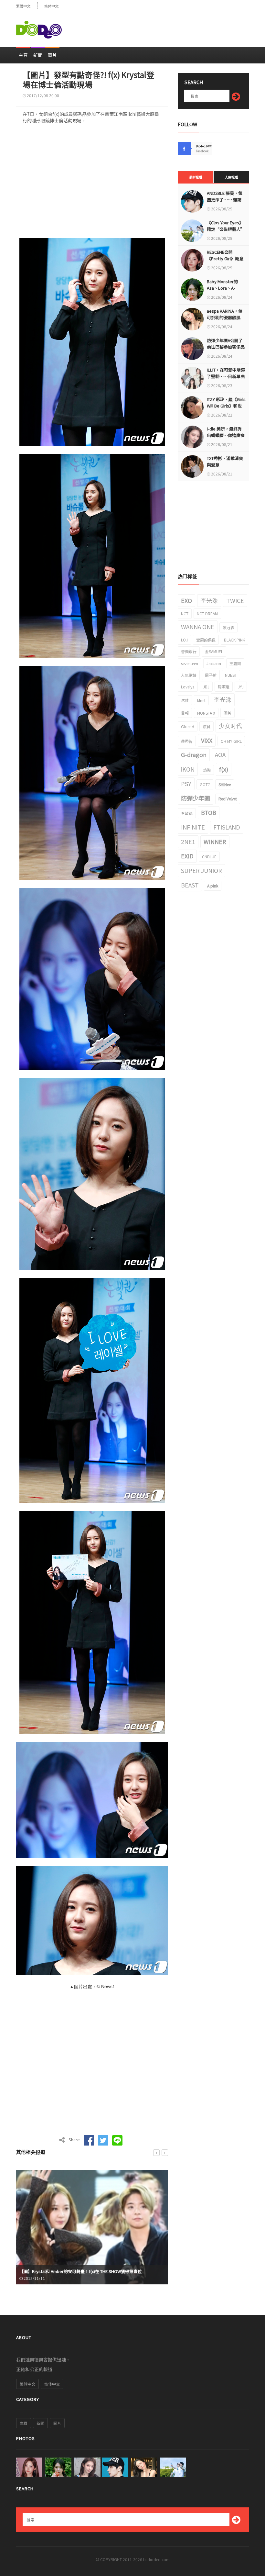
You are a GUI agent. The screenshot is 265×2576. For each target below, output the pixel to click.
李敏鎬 (187, 813)
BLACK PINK (234, 640)
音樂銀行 (189, 651)
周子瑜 (211, 675)
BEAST (190, 885)
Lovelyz (188, 687)
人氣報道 (231, 177)
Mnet (201, 700)
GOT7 (205, 784)
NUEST (231, 675)
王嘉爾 (235, 663)
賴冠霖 (228, 627)
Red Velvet (228, 799)
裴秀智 (187, 741)
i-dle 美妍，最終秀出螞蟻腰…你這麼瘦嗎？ (226, 435)
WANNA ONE (198, 627)
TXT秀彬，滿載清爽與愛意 (225, 461)
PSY (186, 784)
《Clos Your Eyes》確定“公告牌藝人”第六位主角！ (226, 229)
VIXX (207, 740)
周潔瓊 (224, 687)
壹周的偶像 (206, 640)
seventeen (190, 663)
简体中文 (51, 6)
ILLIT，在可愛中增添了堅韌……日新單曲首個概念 (226, 376)
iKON (188, 769)
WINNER (215, 842)
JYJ (241, 687)
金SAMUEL (214, 651)
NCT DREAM (207, 613)
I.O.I (184, 640)
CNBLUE (209, 857)
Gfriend (188, 726)
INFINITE (193, 827)
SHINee (225, 784)
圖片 (52, 55)
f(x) (224, 769)
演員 (207, 726)
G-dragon (194, 754)
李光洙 (209, 600)
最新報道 (196, 177)
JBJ (206, 687)
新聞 (38, 55)
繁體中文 (23, 6)
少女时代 (230, 726)
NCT (185, 613)
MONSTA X (206, 713)
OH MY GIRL (231, 741)
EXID (187, 856)
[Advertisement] (173, 27)
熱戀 (207, 770)
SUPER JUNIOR (201, 870)
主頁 (23, 55)
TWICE (235, 600)
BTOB (209, 812)
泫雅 (185, 700)
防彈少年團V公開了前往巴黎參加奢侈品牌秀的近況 (226, 347)
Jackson (214, 663)
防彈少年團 (196, 798)
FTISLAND (227, 827)
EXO (186, 600)
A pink (213, 886)
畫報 (185, 713)
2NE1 (188, 842)
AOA (220, 754)
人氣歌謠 (189, 675)
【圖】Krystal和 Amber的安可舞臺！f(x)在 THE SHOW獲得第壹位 (81, 2271)
